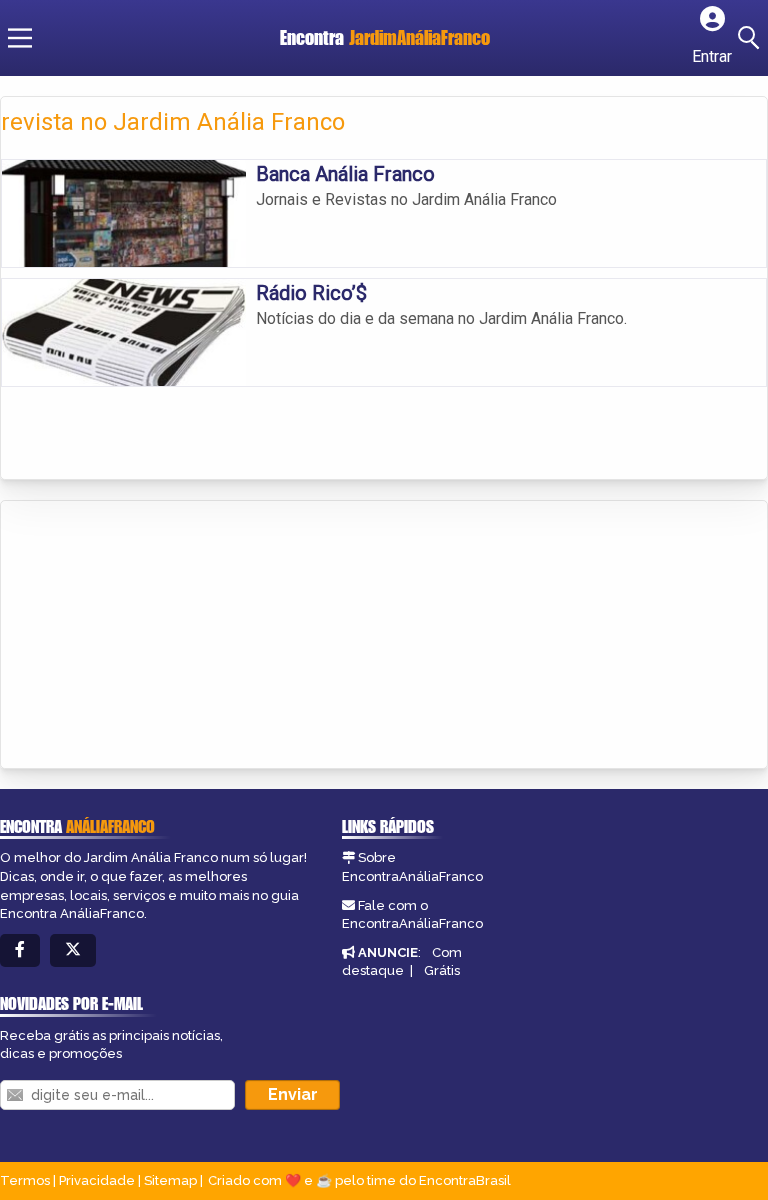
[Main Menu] (20, 38)
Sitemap (170, 1180)
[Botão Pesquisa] (752, 38)
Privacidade (97, 1180)
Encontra (385, 37)
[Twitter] (73, 950)
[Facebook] (20, 950)
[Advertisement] (151, 636)
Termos (25, 1180)
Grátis (442, 970)
